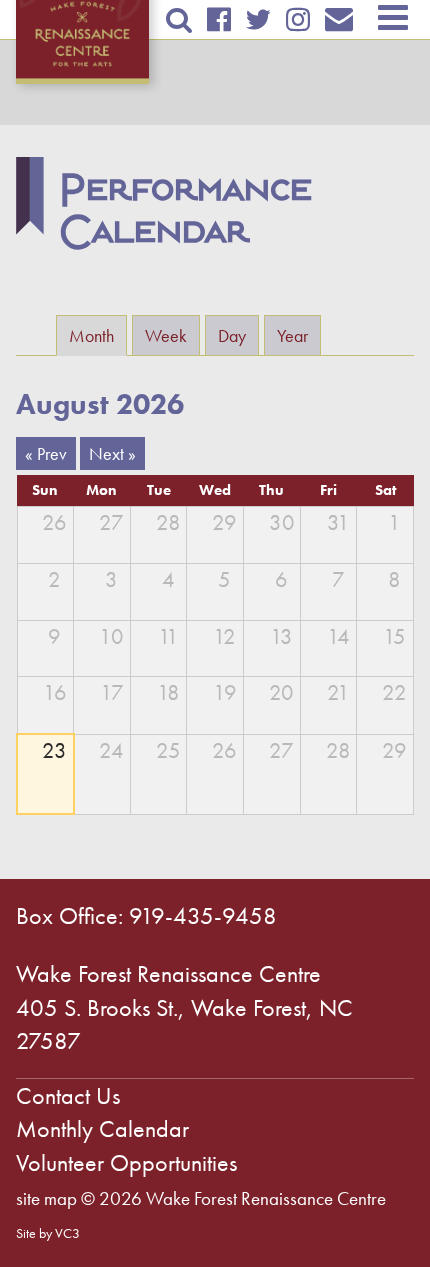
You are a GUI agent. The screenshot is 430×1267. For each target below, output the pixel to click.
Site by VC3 (48, 1233)
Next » (112, 453)
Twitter (258, 19)
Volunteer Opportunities (126, 1162)
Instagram (298, 19)
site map (46, 1198)
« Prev (46, 453)
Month (98, 335)
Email (339, 19)
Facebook (218, 19)
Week (166, 335)
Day (232, 335)
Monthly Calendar (102, 1128)
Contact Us (68, 1095)
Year (292, 335)
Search (178, 19)
